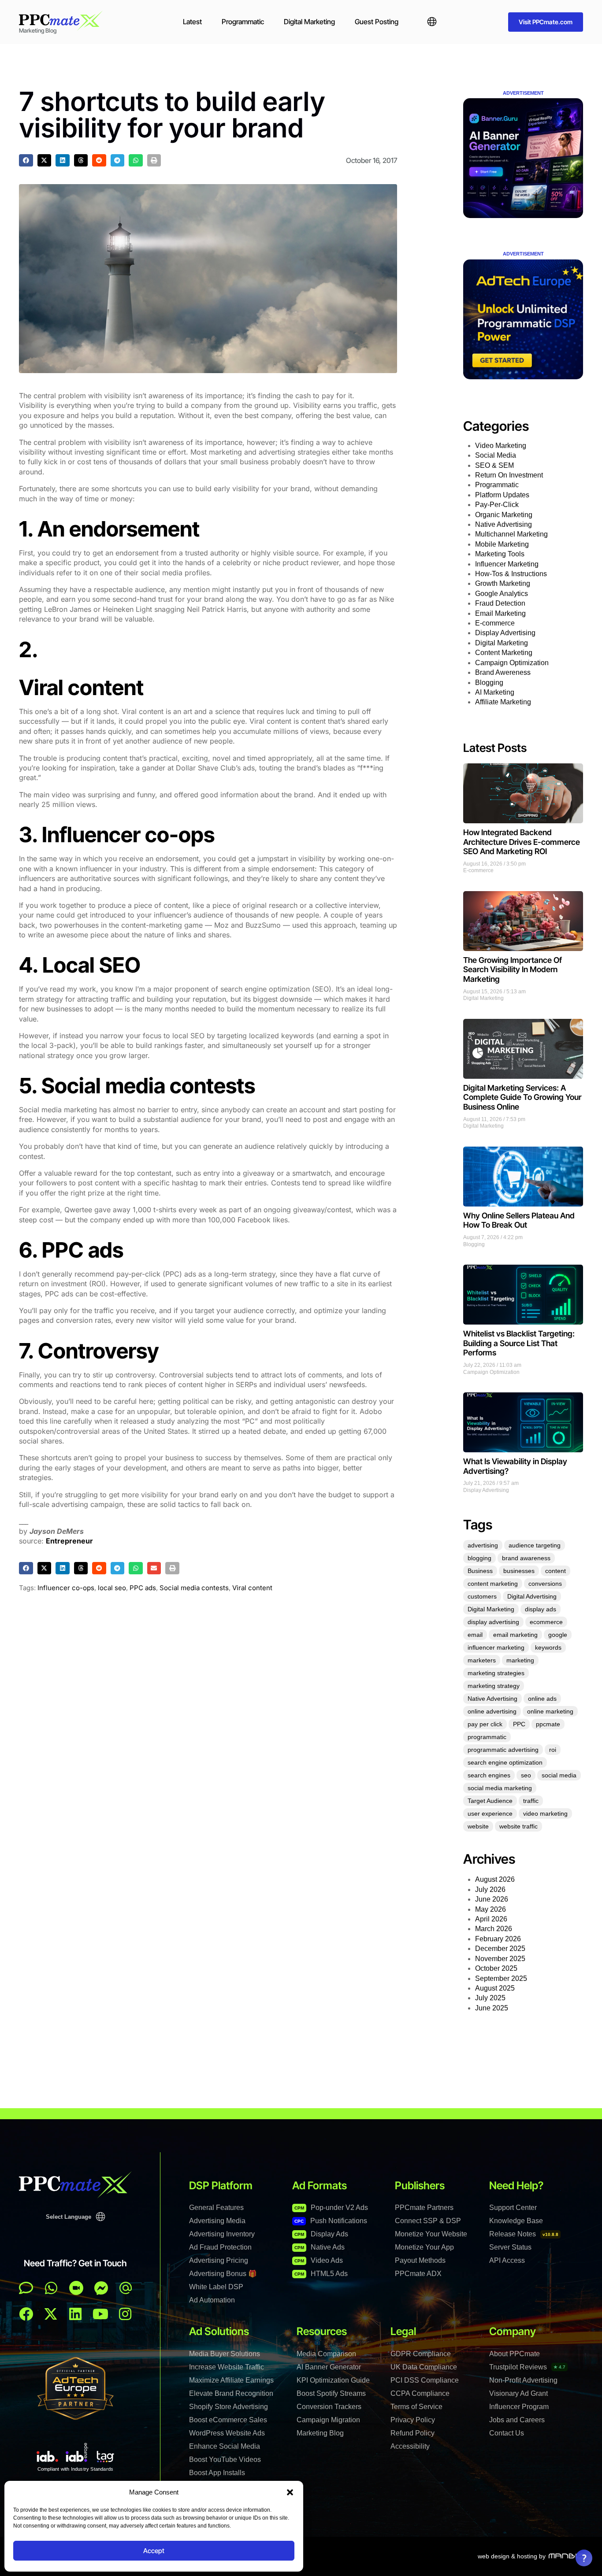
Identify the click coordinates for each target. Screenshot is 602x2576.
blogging (479, 1558)
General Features (216, 2208)
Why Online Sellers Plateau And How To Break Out (519, 1220)
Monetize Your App (424, 2247)
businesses (519, 1571)
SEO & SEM (494, 465)
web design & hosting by (512, 2556)
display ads (541, 1609)
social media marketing (500, 1788)
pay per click (485, 1724)
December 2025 (500, 1949)
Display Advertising (505, 633)
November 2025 (500, 1959)
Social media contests (194, 1588)
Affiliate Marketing (503, 702)
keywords (548, 1647)
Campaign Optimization (512, 663)
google (558, 1635)
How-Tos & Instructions (511, 574)
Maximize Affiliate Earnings (231, 2380)
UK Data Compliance (424, 2367)
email (475, 1635)
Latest (192, 22)
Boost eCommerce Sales (228, 2420)
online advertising (492, 1711)
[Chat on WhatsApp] (51, 2288)
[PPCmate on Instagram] (125, 2314)
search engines (489, 1775)
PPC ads (143, 1588)
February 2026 (498, 1939)
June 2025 (492, 2008)
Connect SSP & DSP (428, 2221)
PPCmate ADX (418, 2274)
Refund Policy (412, 2433)
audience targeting (535, 1545)
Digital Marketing (309, 22)
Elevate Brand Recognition (231, 2393)
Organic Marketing (504, 515)
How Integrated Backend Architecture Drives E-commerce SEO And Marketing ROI (522, 842)
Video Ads (319, 2260)
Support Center (513, 2208)
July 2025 (490, 1998)
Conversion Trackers (329, 2407)
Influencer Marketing (507, 564)
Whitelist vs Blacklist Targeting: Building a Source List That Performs (519, 1343)
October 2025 (496, 1968)
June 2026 (492, 1899)
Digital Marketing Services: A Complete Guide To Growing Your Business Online (522, 1097)
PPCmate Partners (424, 2208)
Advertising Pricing (219, 2260)
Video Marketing (501, 446)
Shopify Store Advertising (229, 2407)
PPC (519, 1724)
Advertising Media (217, 2221)
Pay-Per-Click (497, 505)
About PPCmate (515, 2354)
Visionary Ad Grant (518, 2393)
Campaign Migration (328, 2420)
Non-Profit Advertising (523, 2380)
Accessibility (410, 2446)
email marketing (515, 1635)
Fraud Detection (500, 603)
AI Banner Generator (329, 2367)
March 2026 (494, 1929)
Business (480, 1571)
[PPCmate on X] (51, 2314)
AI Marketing (495, 692)
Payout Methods (420, 2260)
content (556, 1571)
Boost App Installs (217, 2473)
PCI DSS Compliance (425, 2380)
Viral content (252, 1588)
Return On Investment (509, 475)
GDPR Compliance (421, 2354)
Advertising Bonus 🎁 (223, 2274)
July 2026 (490, 1889)
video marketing (545, 1814)
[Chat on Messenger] (101, 2288)
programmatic (487, 1737)
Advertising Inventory (222, 2234)
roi (553, 1750)
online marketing (550, 1711)
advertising (483, 1545)
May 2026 (491, 1909)
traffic (531, 1801)
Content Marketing (504, 653)
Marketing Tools (500, 554)
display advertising (493, 1622)
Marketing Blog (320, 2433)
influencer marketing (496, 1647)
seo (526, 1775)
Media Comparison (326, 2354)
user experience (490, 1814)
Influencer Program (519, 2407)
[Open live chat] (26, 2288)
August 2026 (495, 1879)
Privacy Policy (413, 2420)
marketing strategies (496, 1673)
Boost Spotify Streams (331, 2393)
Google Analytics (502, 594)
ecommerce (546, 1622)
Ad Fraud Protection (220, 2247)
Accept (154, 2551)
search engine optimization (505, 1762)
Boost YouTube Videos (225, 2459)
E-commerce (495, 623)
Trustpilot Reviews (527, 2367)
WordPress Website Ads (227, 2433)
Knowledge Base (516, 2221)
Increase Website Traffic (227, 2367)
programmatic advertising (503, 1750)
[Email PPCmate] (126, 2288)
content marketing (493, 1584)
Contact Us (507, 2433)
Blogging (489, 683)
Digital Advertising (532, 1596)
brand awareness (526, 1558)
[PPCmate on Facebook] (26, 2314)
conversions (545, 1584)
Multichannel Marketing (511, 534)
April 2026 (491, 1919)
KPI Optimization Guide (333, 2380)
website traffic (518, 1826)
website (478, 1826)
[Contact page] (76, 2288)
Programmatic (243, 22)
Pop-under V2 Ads (331, 2208)
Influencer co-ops (66, 1588)
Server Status (510, 2247)
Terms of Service (416, 2407)
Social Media (496, 455)
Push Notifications (331, 2221)
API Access (507, 2260)
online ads (542, 1699)
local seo (112, 1588)
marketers (482, 1660)
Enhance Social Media (225, 2446)
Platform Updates (502, 495)
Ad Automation (212, 2300)
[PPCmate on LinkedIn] (75, 2314)
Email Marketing (500, 613)
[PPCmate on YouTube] (100, 2314)
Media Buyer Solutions (225, 2354)
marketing (520, 1660)
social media (559, 1775)
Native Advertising (504, 524)
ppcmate (548, 1724)
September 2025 (501, 1978)
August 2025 (495, 1988)
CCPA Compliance (420, 2393)
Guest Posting (377, 22)
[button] (290, 2492)
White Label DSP (216, 2287)
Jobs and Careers (517, 2420)
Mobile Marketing (502, 544)
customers (482, 1596)
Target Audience (490, 1801)
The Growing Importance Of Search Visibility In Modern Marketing (513, 970)
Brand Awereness (503, 672)
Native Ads (320, 2247)
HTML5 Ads (321, 2274)
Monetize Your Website (431, 2234)
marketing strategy (494, 1686)
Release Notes (524, 2234)
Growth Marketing (503, 583)
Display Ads (321, 2234)
